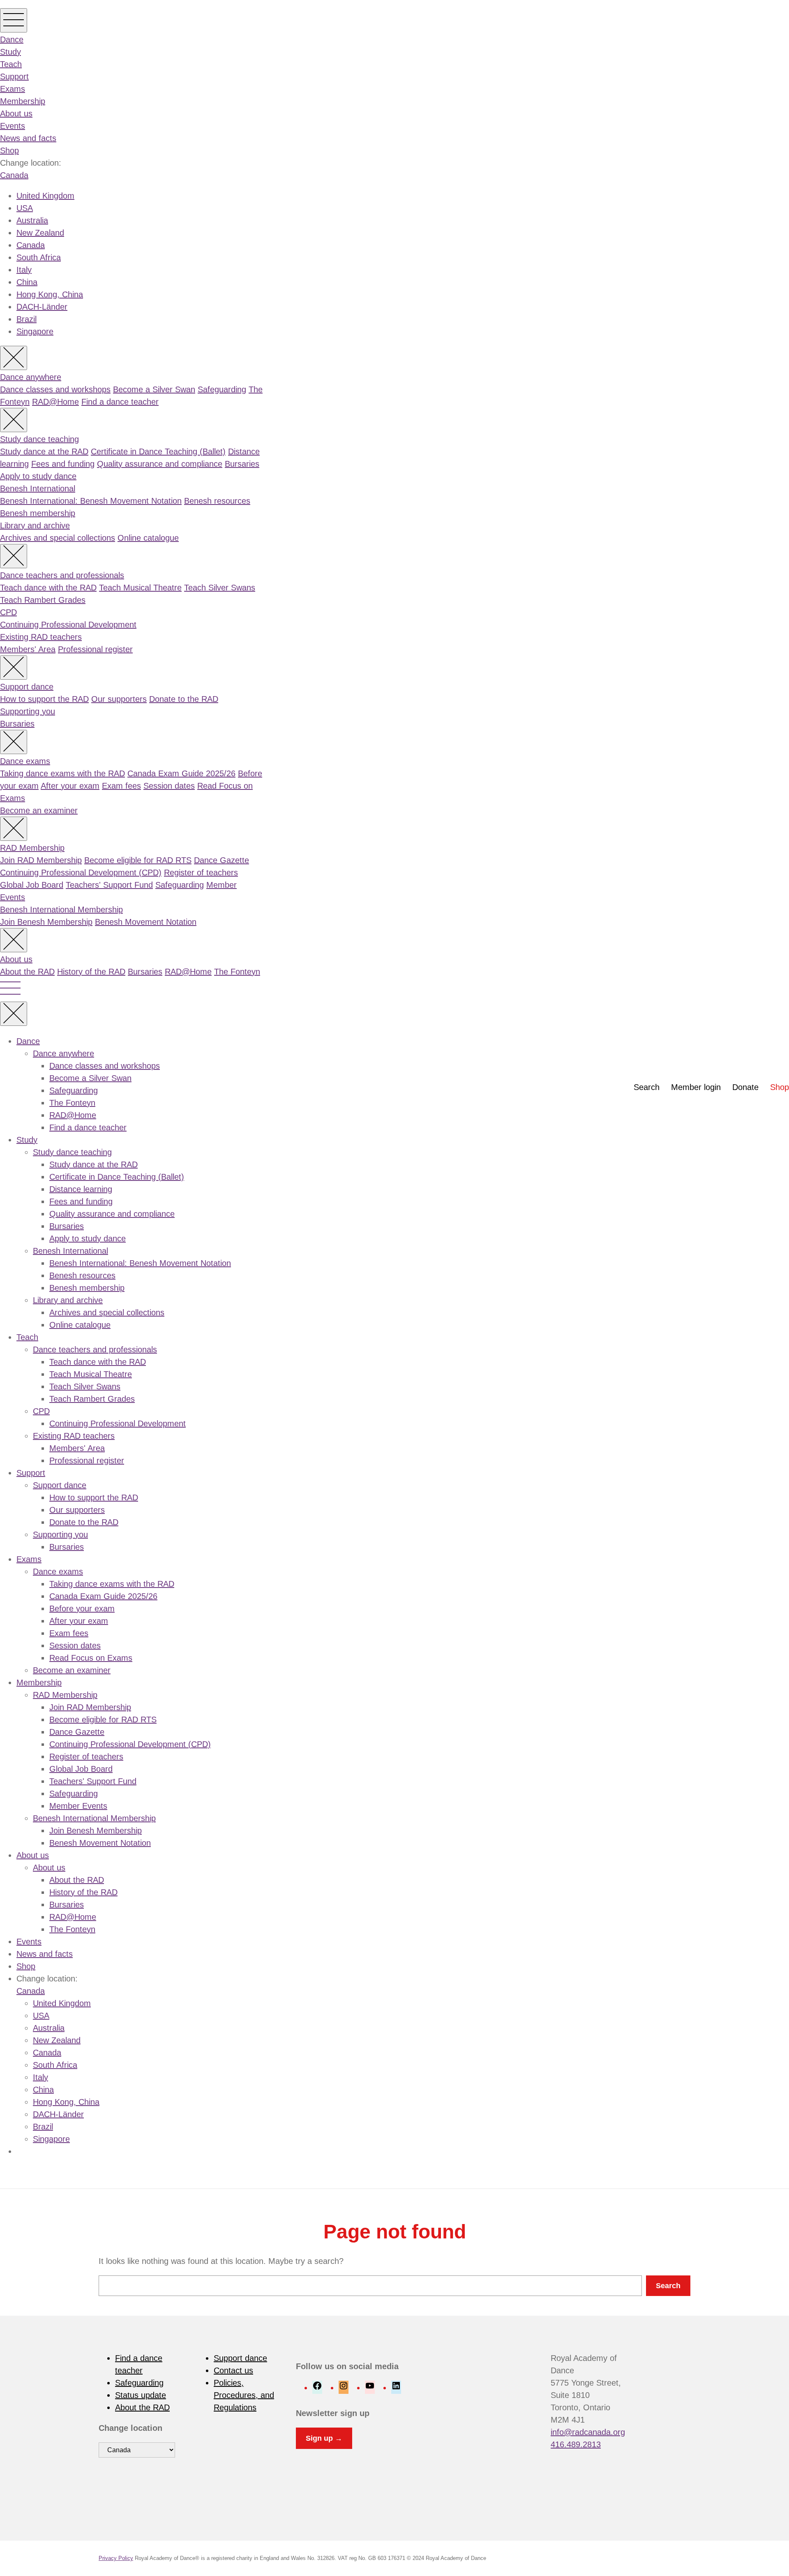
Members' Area (28, 649)
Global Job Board (32, 885)
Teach (11, 64)
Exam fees (121, 786)
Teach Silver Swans (220, 588)
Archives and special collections (58, 538)
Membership (23, 101)
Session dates (169, 786)
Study (10, 52)
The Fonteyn (237, 972)
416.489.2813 (576, 2444)
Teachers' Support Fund (109, 885)
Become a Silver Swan (154, 389)
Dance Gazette (221, 860)
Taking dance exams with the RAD (62, 773)
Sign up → (324, 2438)
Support (14, 76)
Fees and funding (63, 464)
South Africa (39, 257)
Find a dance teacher (120, 402)
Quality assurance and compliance (160, 464)
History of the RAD (91, 972)
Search (647, 1087)
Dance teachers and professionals (62, 575)
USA (25, 208)
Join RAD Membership (41, 860)
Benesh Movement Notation (146, 922)
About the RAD (27, 972)
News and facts (28, 138)
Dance (12, 39)
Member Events (78, 1806)
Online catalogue (148, 538)
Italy (24, 270)
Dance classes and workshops (55, 389)
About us (16, 113)
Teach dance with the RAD (48, 588)
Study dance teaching (39, 439)
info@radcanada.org (588, 2432)
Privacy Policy (116, 2558)
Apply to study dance (38, 476)
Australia (32, 220)
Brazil (27, 319)
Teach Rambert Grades (43, 600)
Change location (130, 2428)
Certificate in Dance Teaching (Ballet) (158, 451)
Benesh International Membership (61, 910)
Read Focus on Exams (91, 1658)
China (27, 282)
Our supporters (119, 699)
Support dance (27, 687)
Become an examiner (39, 810)
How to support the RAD (44, 699)
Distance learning (81, 1189)
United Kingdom (45, 196)
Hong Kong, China (50, 294)
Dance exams (25, 761)
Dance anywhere (31, 377)
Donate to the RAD (184, 699)
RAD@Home (55, 402)
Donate (745, 1087)
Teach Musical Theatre (140, 588)
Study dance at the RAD (44, 451)
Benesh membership (38, 513)
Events (13, 126)
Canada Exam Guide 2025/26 (181, 773)
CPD (8, 612)
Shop (9, 150)
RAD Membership (32, 848)
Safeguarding (222, 389)
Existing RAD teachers (41, 637)
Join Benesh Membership (46, 922)
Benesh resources (217, 501)
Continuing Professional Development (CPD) (81, 873)
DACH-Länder (42, 307)
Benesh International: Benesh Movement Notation (91, 501)
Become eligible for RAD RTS (138, 860)
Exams (13, 89)
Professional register (95, 649)
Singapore (35, 331)
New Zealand (40, 233)
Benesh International (38, 488)
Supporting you (28, 711)
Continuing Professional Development (68, 625)
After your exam (70, 786)
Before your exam (82, 1609)
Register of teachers (201, 873)
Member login (696, 1087)
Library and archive (35, 525)
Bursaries (242, 464)
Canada (14, 175)
